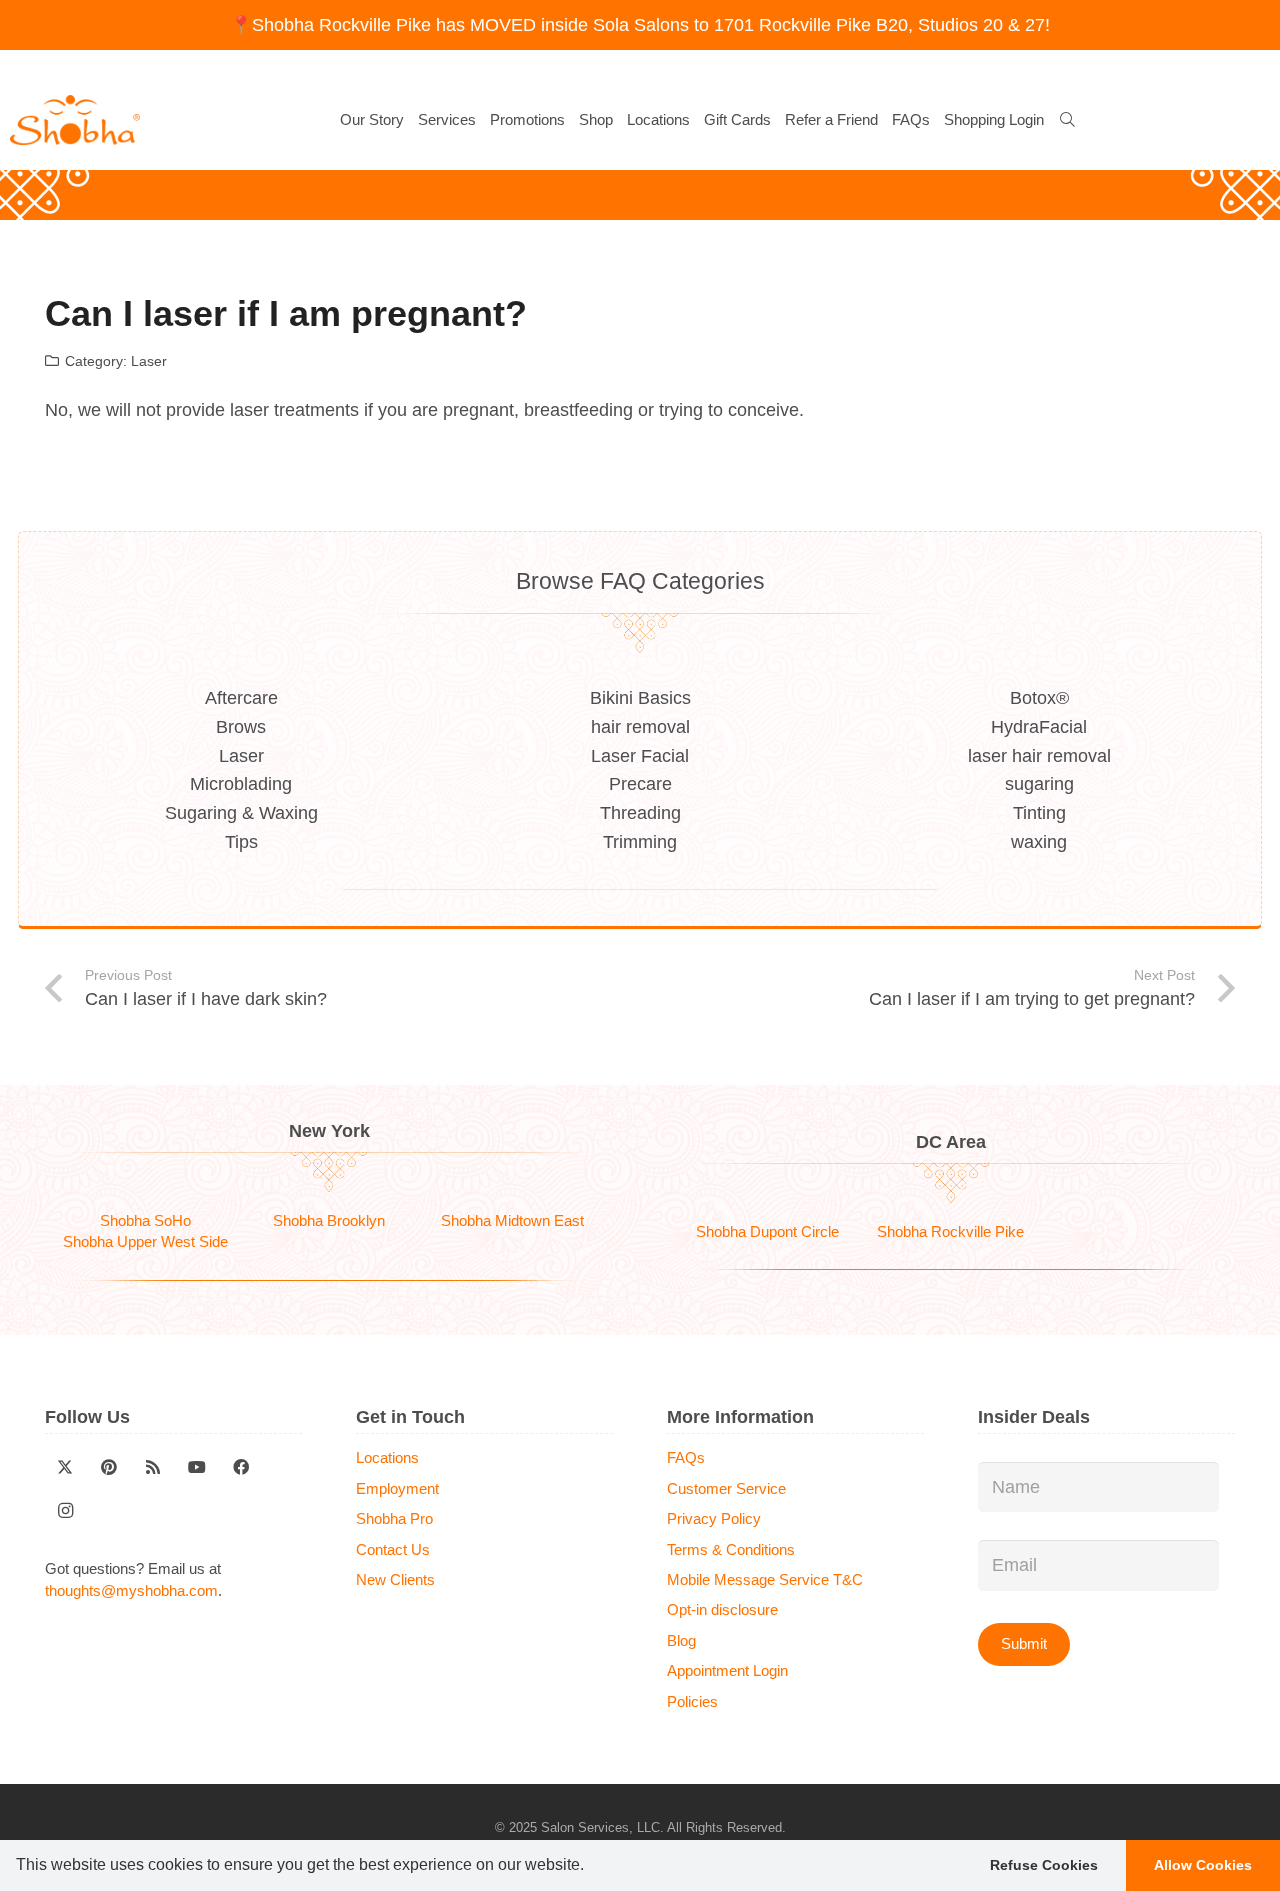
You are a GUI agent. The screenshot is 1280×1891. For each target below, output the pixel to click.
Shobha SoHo (145, 1220)
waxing (1039, 842)
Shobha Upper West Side (145, 1241)
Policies (692, 1701)
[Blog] (153, 1467)
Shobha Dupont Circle (767, 1231)
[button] (591, 1867)
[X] (65, 1467)
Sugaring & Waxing (241, 813)
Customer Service (726, 1488)
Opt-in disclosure (722, 1609)
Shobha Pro (394, 1518)
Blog (681, 1640)
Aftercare (241, 698)
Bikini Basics (640, 698)
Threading (640, 813)
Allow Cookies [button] (1203, 1865)
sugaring (1039, 784)
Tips (241, 842)
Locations (387, 1457)
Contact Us (393, 1549)
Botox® (1039, 698)
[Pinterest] (109, 1467)
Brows (241, 727)
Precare (640, 784)
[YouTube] (197, 1467)
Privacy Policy (714, 1518)
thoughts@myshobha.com (131, 1590)
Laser (149, 361)
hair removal (640, 727)
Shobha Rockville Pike (950, 1231)
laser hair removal (1039, 756)
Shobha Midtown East (512, 1220)
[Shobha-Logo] (75, 120)
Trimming (640, 842)
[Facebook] (241, 1467)
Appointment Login (727, 1670)
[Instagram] (65, 1511)
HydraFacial (1039, 727)
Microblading (241, 784)
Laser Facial (640, 756)
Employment (397, 1488)
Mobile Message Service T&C (765, 1579)
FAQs (686, 1457)
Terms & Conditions (731, 1549)
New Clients (395, 1579)
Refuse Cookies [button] (1044, 1865)
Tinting (1039, 813)
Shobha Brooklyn (329, 1220)
